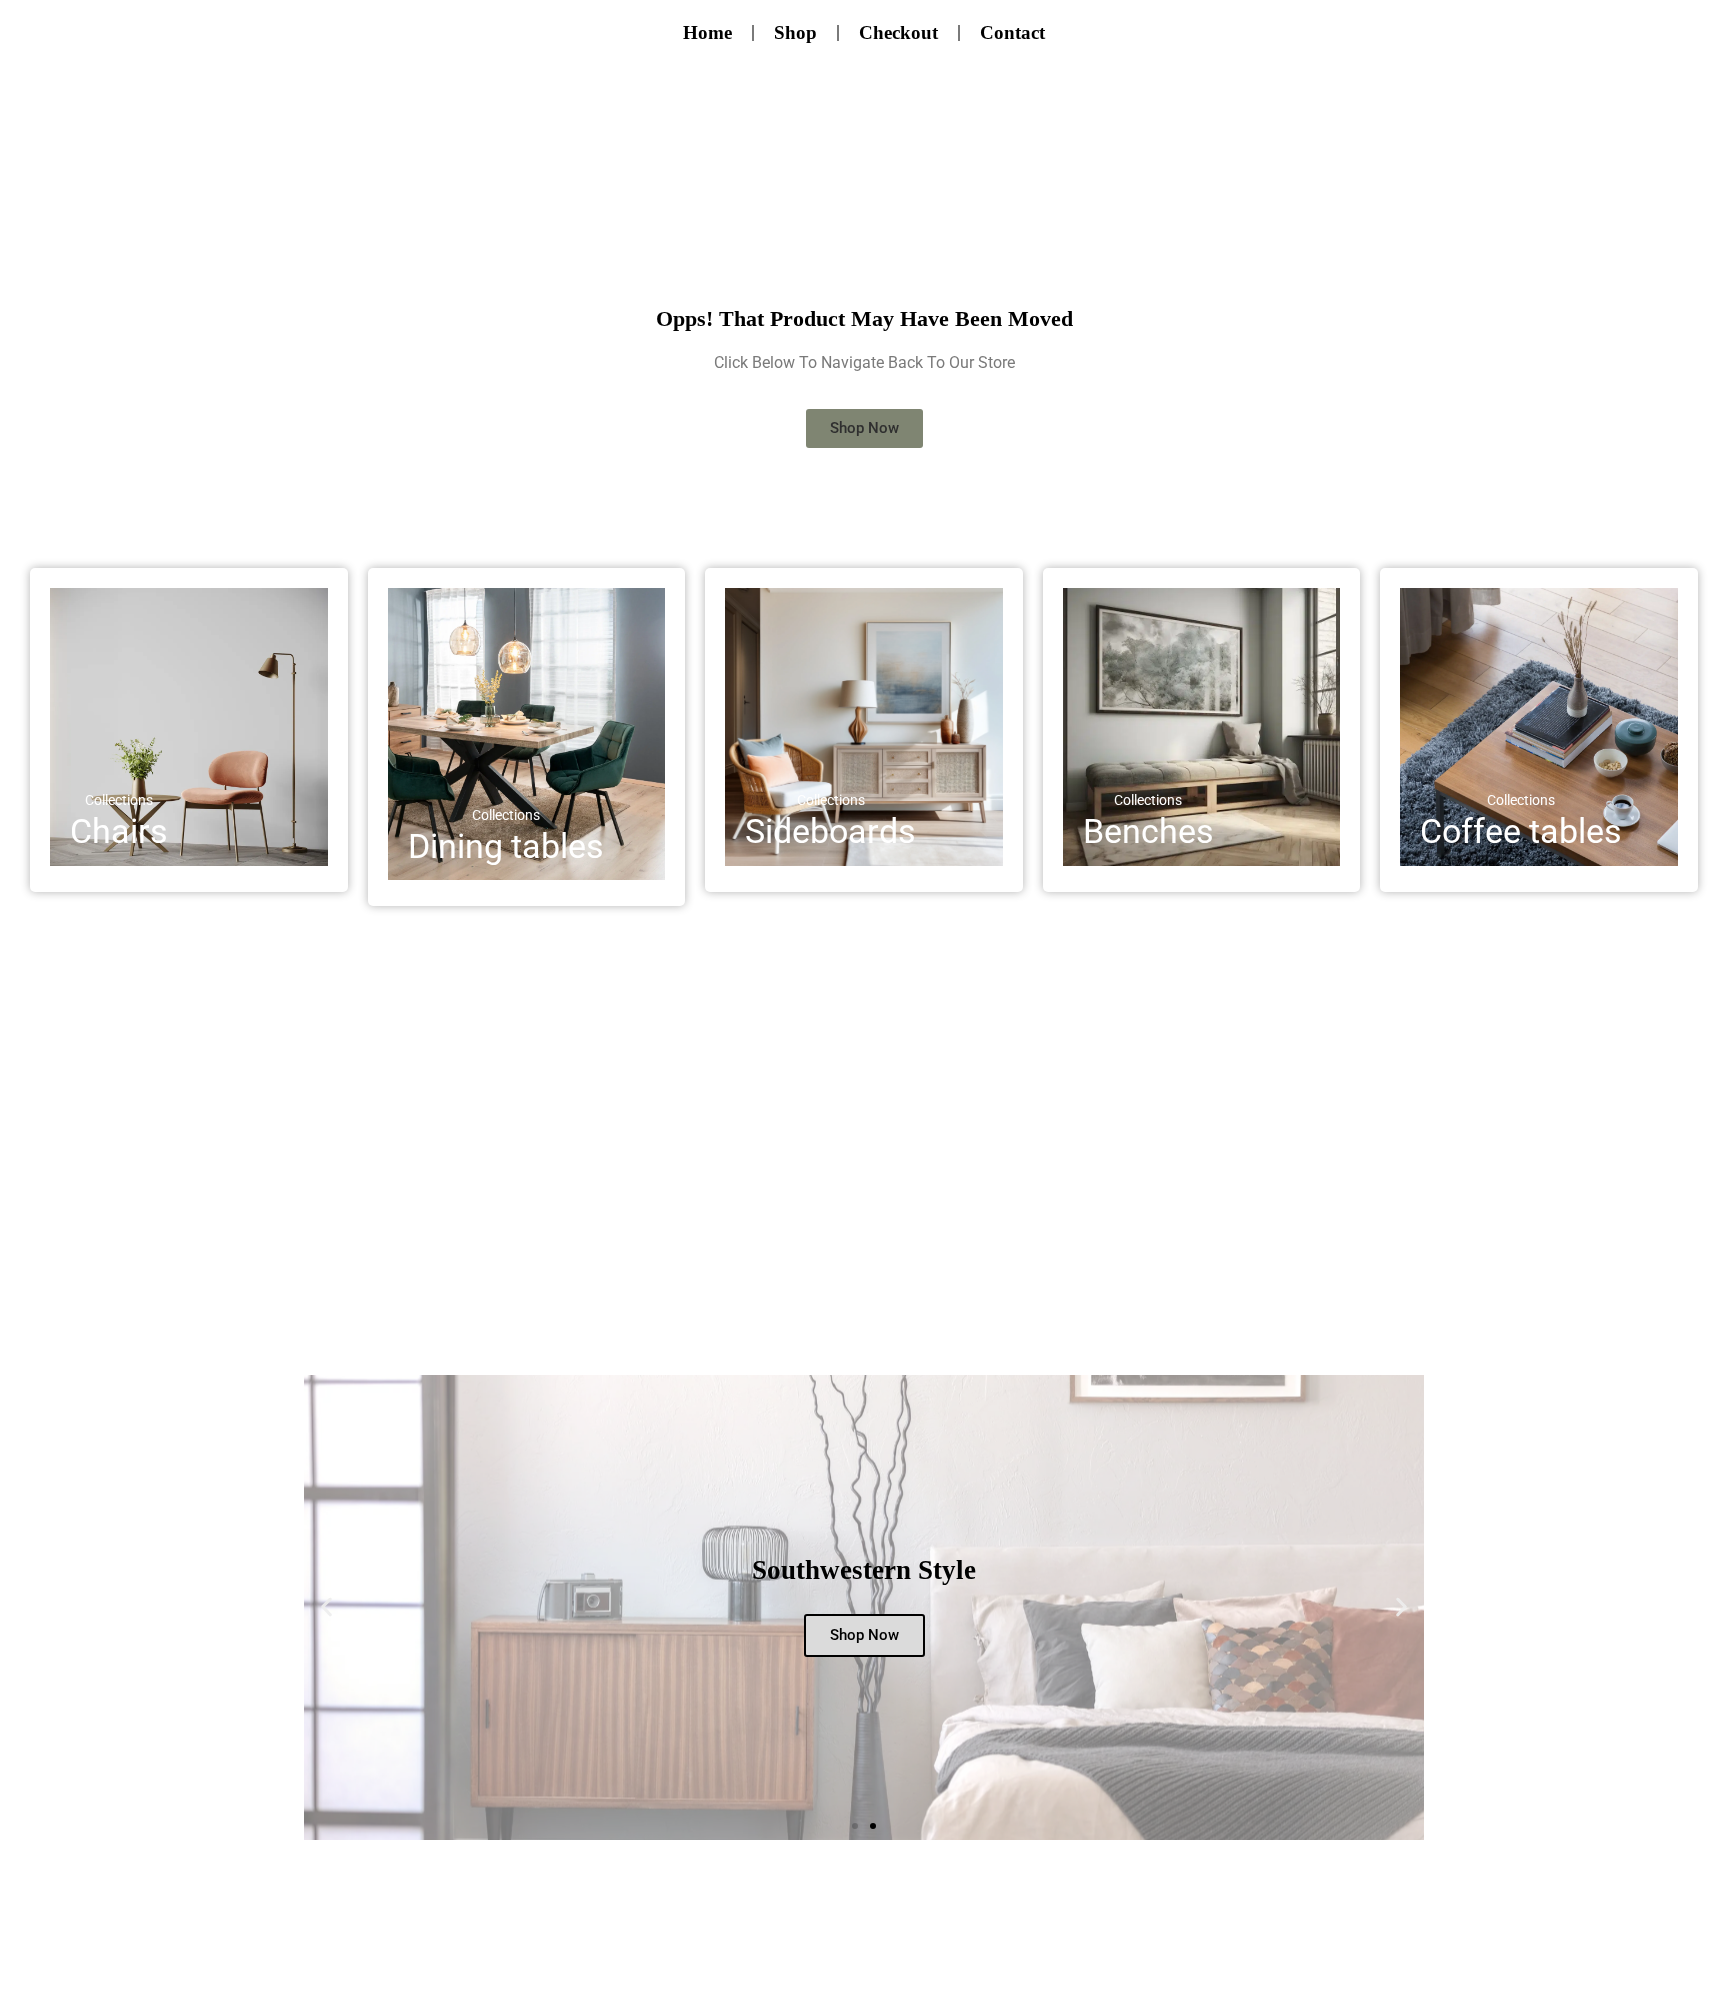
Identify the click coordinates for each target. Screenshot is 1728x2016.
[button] (326, 1607)
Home (707, 32)
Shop (795, 32)
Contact (1012, 32)
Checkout (898, 32)
